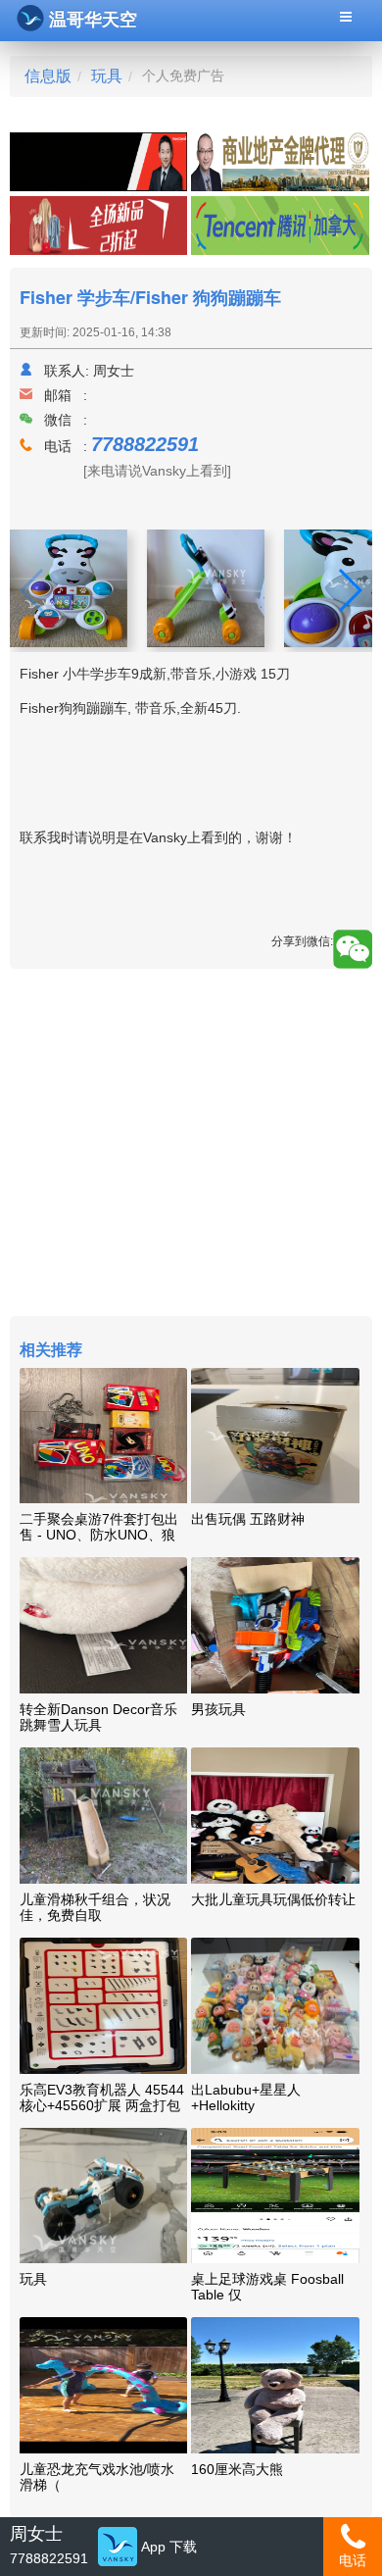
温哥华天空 (93, 20)
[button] (349, 590)
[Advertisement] (191, 1145)
